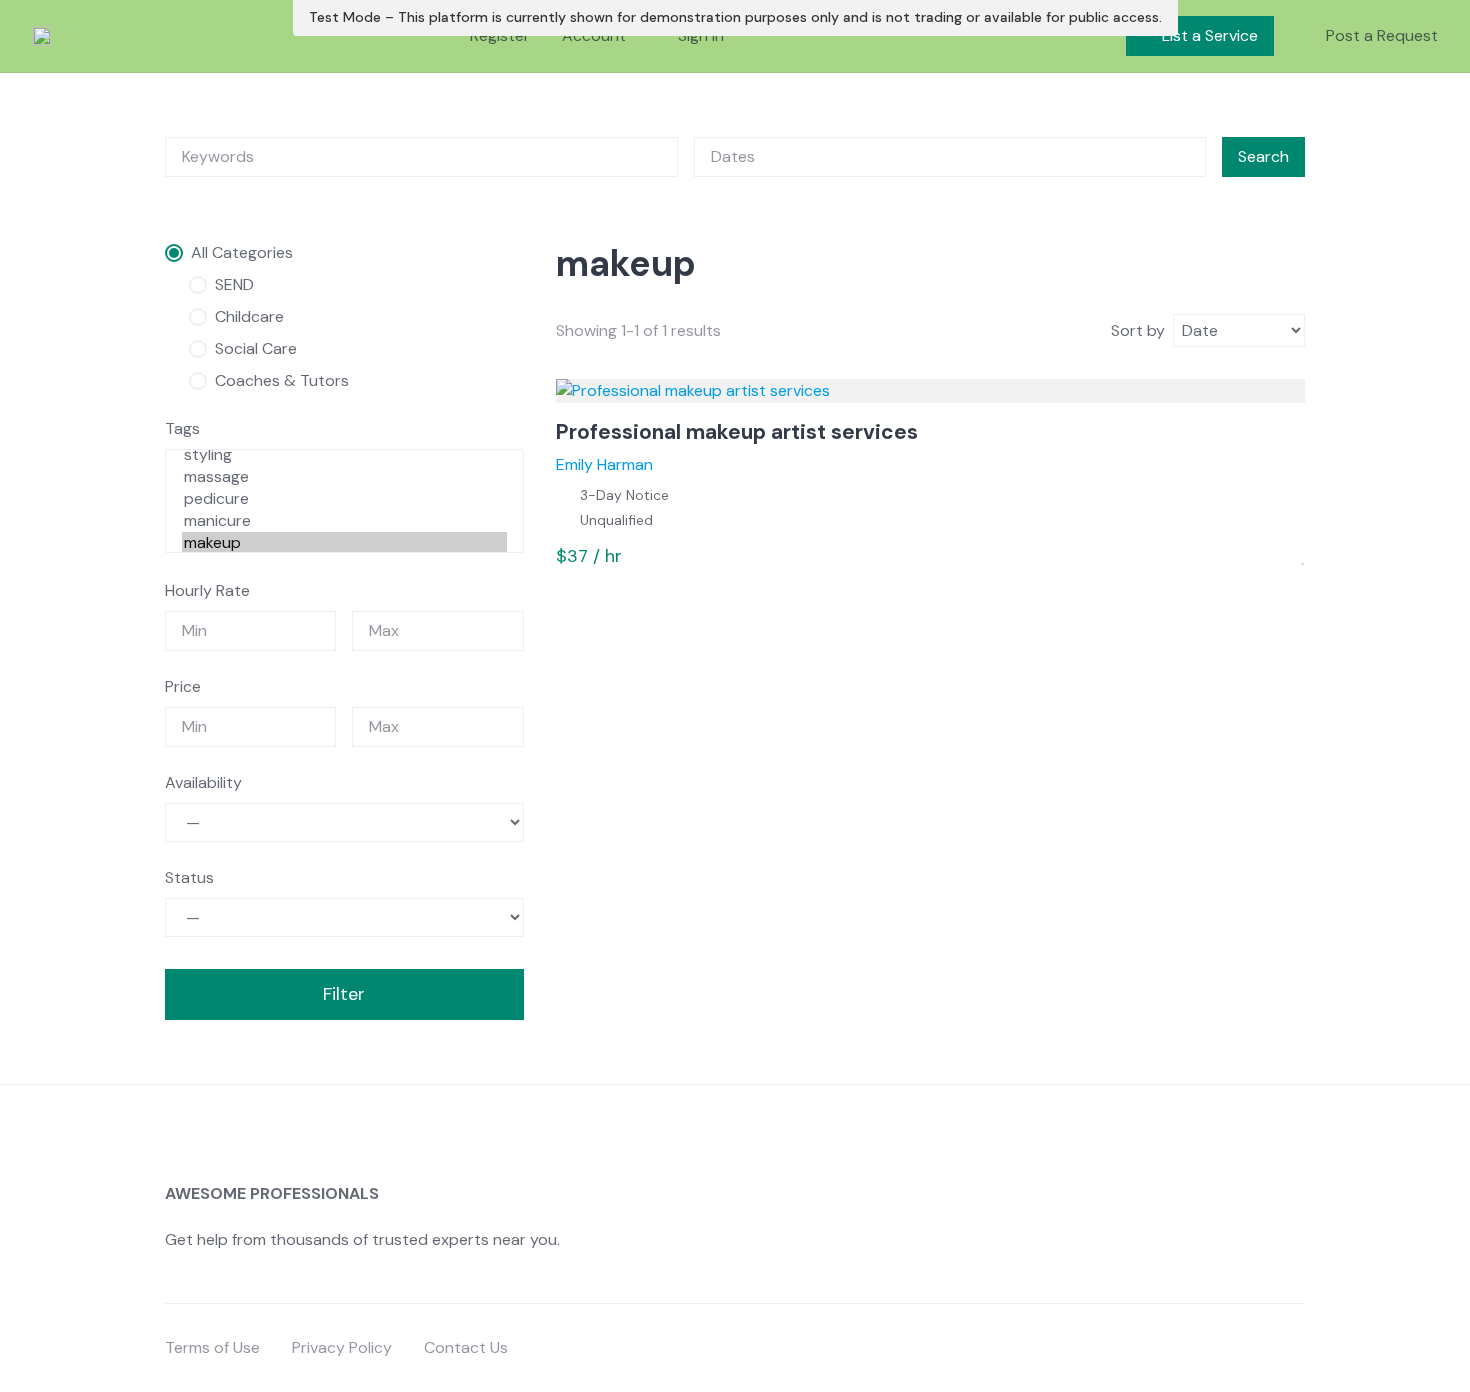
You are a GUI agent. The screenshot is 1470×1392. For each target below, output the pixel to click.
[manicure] (344, 521)
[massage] (344, 477)
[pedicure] (344, 499)
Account (594, 35)
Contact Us (466, 1347)
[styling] (344, 455)
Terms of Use (212, 1347)
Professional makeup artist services (737, 432)
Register (500, 35)
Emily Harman (604, 464)
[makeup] (344, 543)
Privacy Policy (342, 1347)
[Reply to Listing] (1278, 557)
